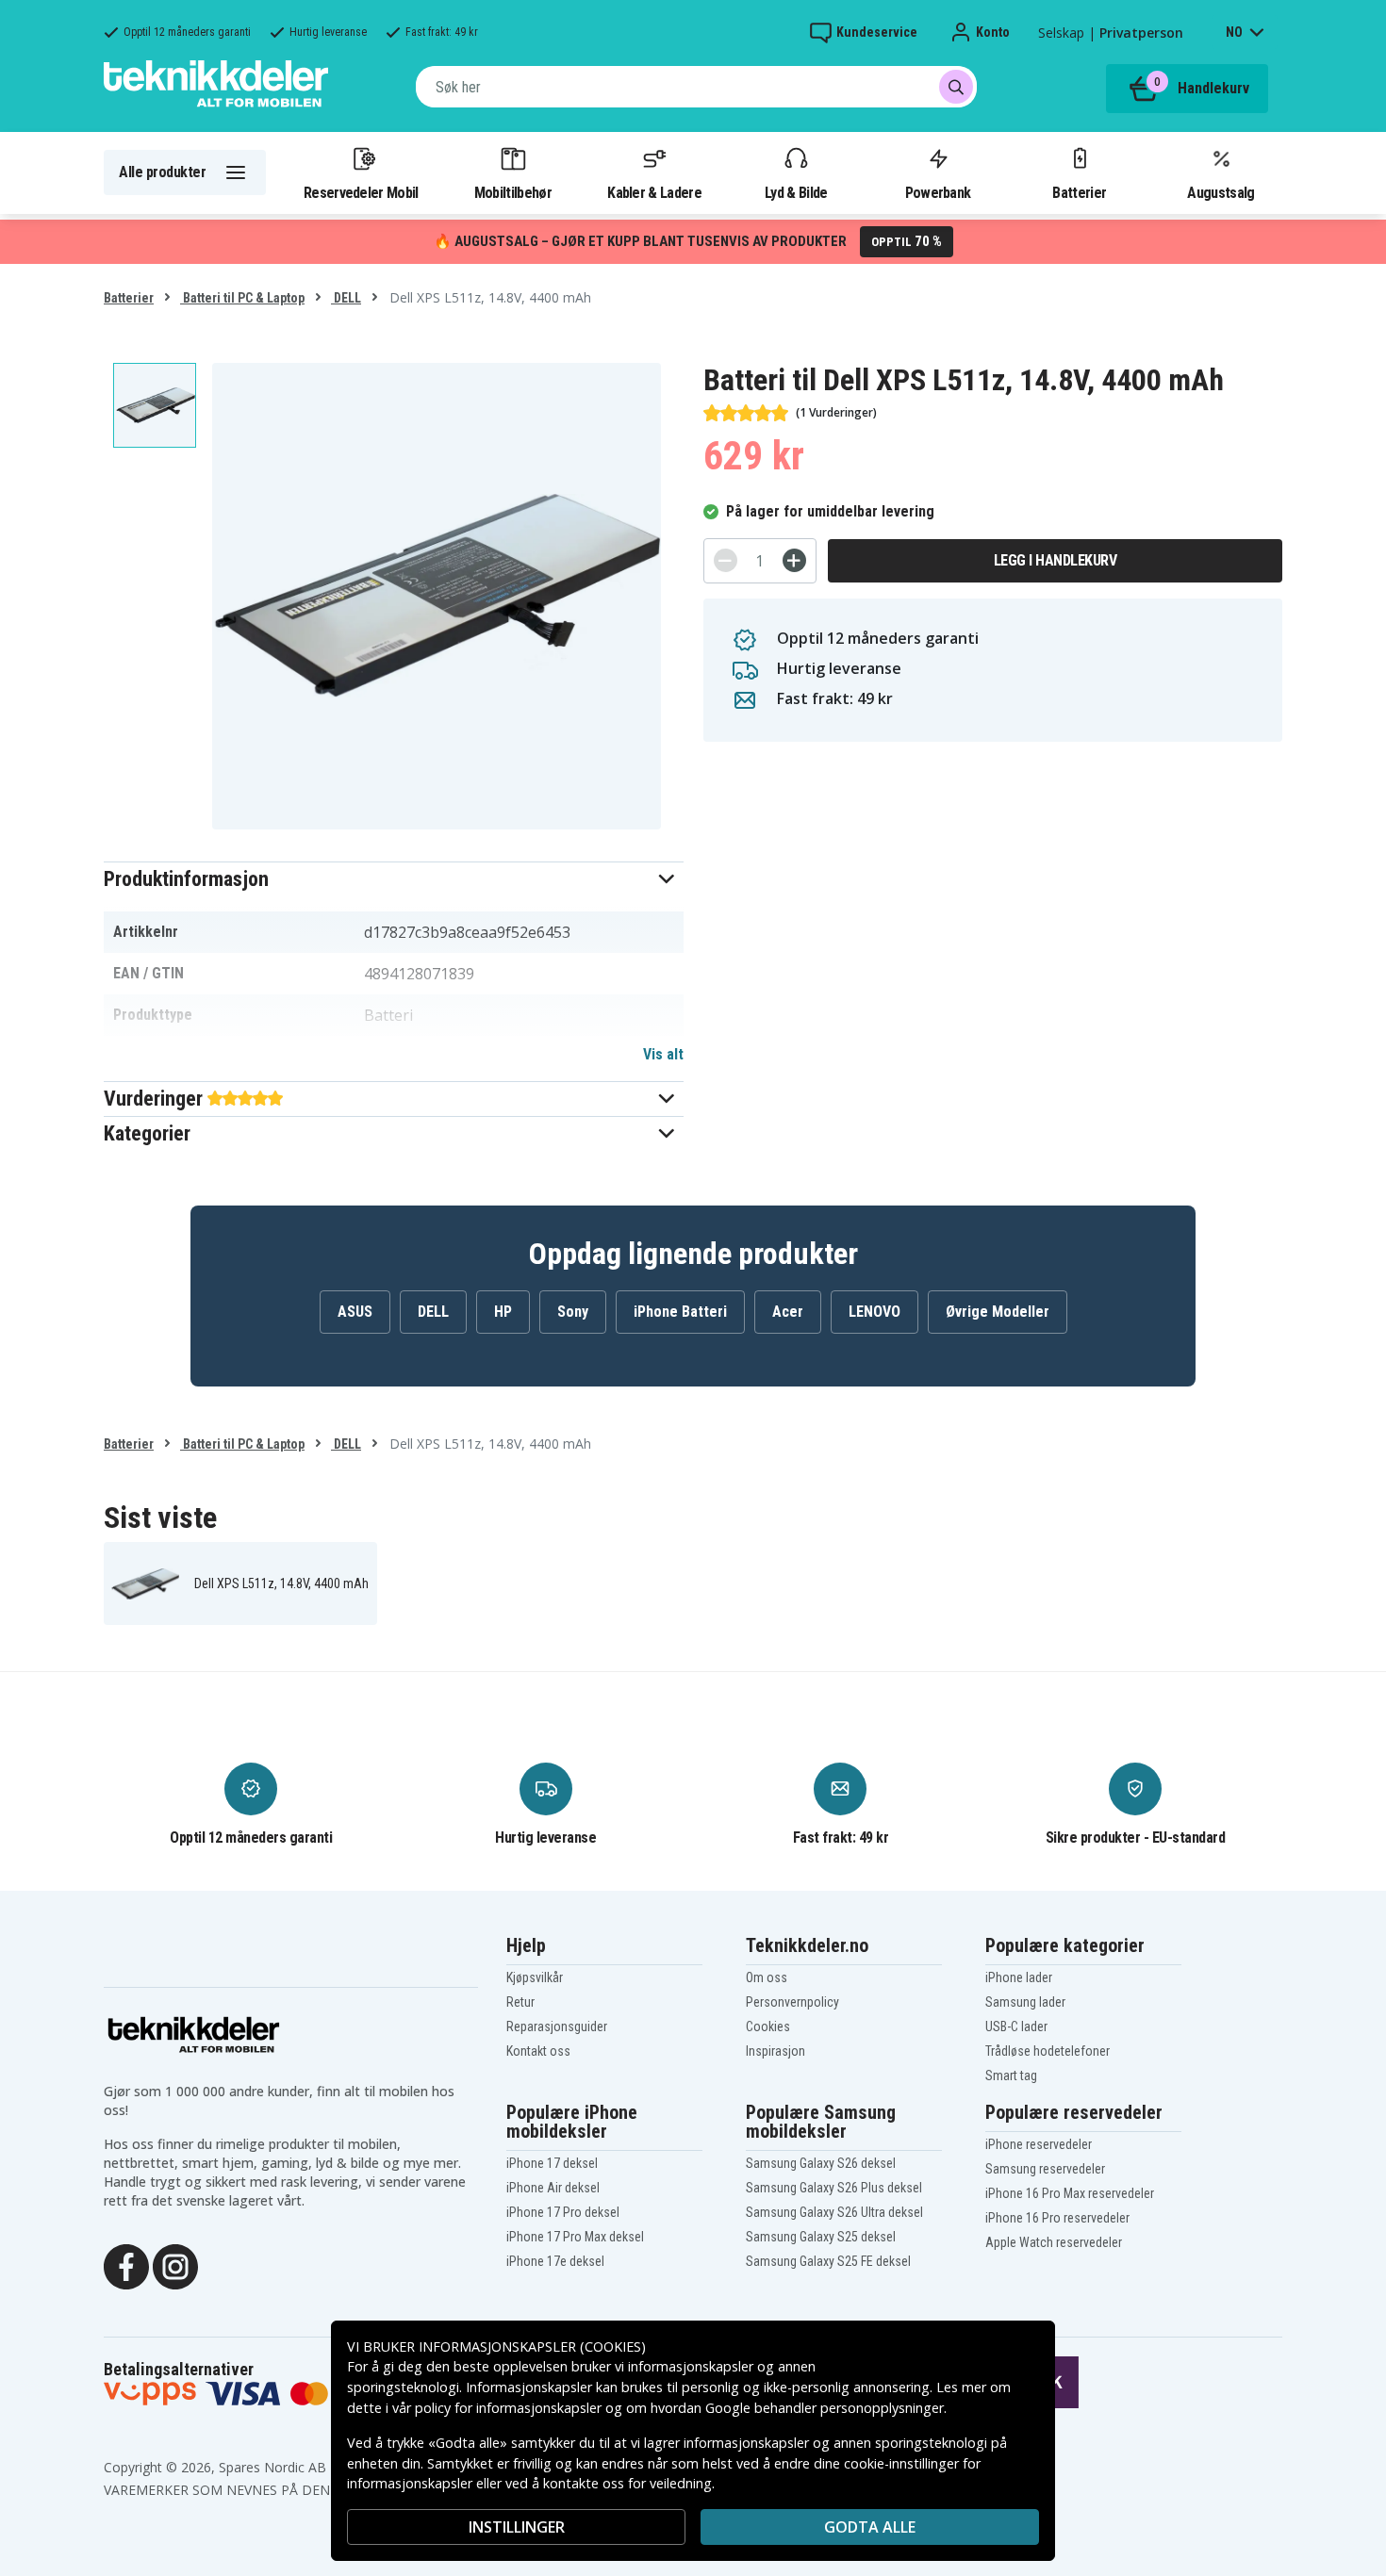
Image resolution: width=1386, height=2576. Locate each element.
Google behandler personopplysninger (825, 2408)
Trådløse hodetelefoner (1048, 2051)
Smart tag (1011, 2076)
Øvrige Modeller (998, 1312)
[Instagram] (175, 2265)
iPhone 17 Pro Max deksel (575, 2237)
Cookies (768, 2026)
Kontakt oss (538, 2051)
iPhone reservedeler (1039, 2144)
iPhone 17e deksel (555, 2261)
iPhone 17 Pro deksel (563, 2212)
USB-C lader (1016, 2026)
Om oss (767, 1977)
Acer (788, 1312)
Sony (573, 1312)
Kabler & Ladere (654, 192)
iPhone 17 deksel (552, 2163)
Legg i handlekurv (1056, 560)
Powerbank (938, 192)
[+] (794, 560)
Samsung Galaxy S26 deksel (821, 2163)
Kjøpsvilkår (535, 1977)
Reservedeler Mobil (361, 192)
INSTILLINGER (517, 2527)
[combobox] (696, 87)
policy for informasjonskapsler (508, 2408)
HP (503, 1312)
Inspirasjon (775, 2051)
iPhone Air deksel (553, 2188)
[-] (726, 560)
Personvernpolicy (792, 2002)
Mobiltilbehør (513, 192)
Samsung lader (1025, 2002)
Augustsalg (1221, 192)
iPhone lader (1019, 1977)
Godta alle (870, 2527)
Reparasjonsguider (557, 2026)
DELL (346, 298)
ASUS (355, 1312)
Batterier (1079, 192)
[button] (394, 879)
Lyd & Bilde (796, 192)
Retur (520, 2002)
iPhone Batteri (680, 1312)
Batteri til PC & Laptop (242, 298)
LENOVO (874, 1312)
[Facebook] (126, 2265)
